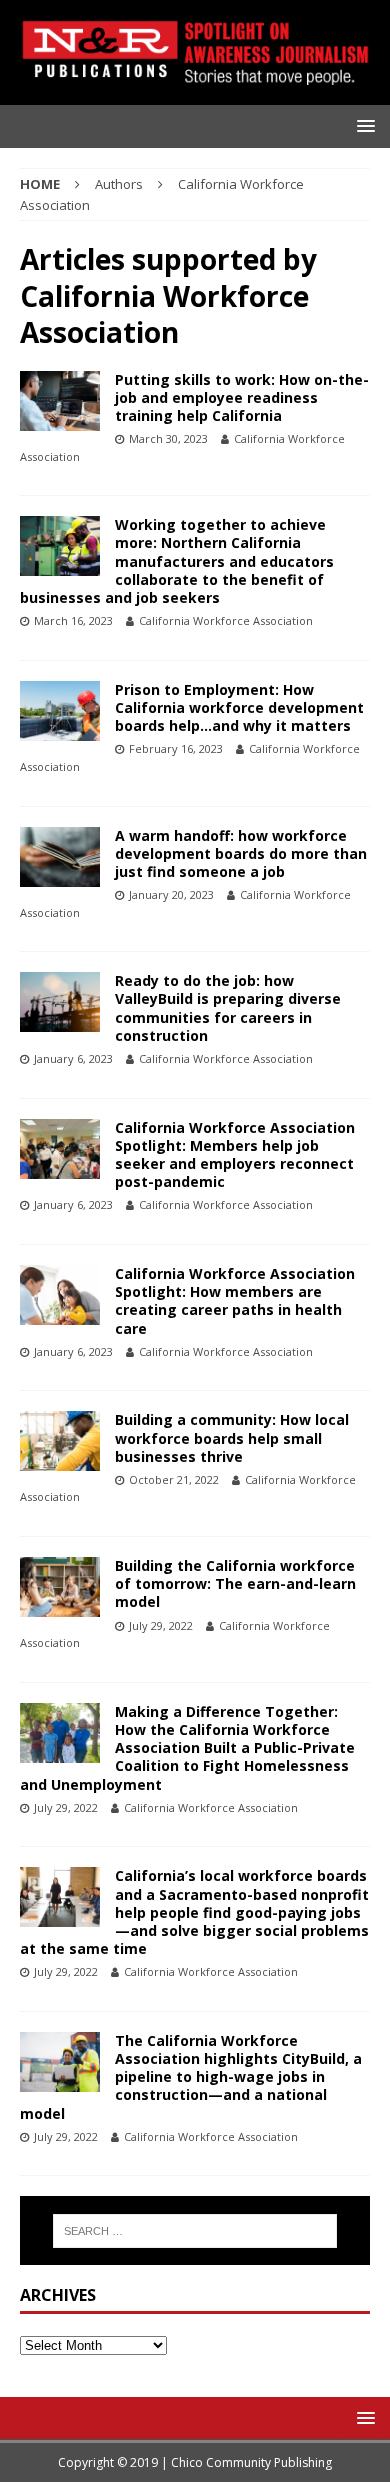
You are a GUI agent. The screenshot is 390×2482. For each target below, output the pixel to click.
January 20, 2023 (171, 894)
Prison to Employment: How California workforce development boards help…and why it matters (239, 707)
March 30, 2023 (168, 438)
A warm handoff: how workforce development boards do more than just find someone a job (241, 853)
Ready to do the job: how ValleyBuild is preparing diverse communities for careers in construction (228, 1008)
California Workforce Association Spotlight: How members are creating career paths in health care (235, 1301)
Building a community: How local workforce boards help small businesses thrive (232, 1437)
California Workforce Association (226, 620)
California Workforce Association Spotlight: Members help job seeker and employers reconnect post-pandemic (235, 1155)
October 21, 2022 (174, 1479)
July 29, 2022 (161, 1625)
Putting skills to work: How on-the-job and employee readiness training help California (242, 397)
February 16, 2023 (176, 748)
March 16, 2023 (73, 620)
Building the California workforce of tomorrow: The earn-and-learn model (235, 1583)
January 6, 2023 (73, 1058)
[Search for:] (195, 2231)
